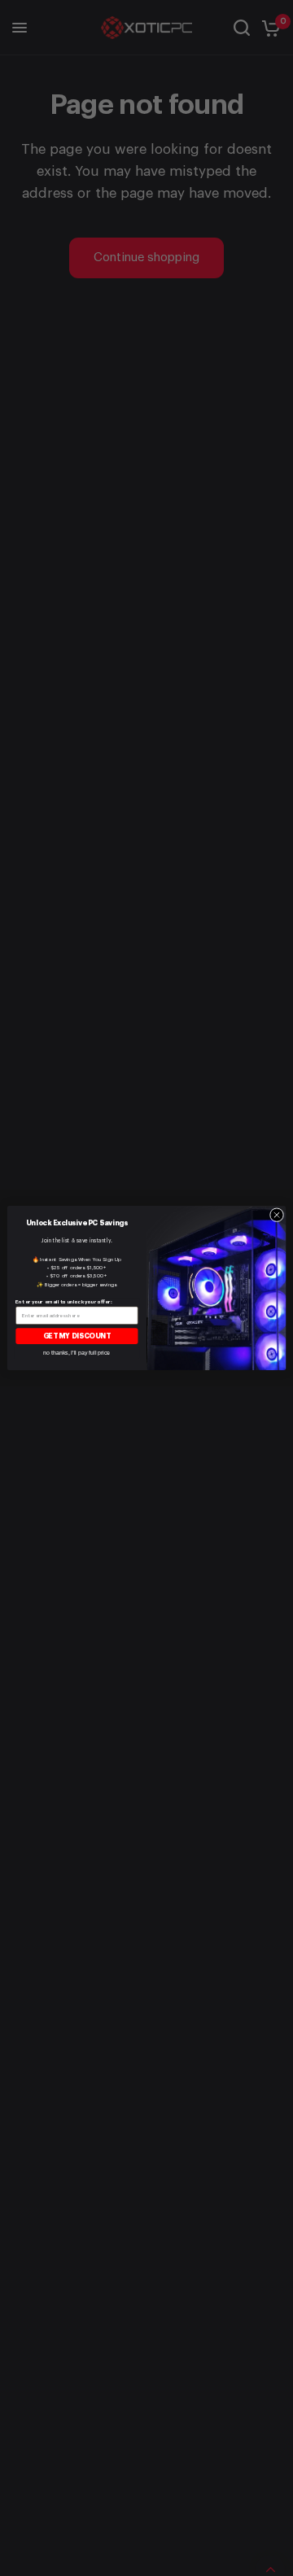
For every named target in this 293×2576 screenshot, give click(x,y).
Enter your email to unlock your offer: (64, 1301)
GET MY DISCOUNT (77, 1336)
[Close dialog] (276, 1215)
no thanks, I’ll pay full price (77, 1353)
